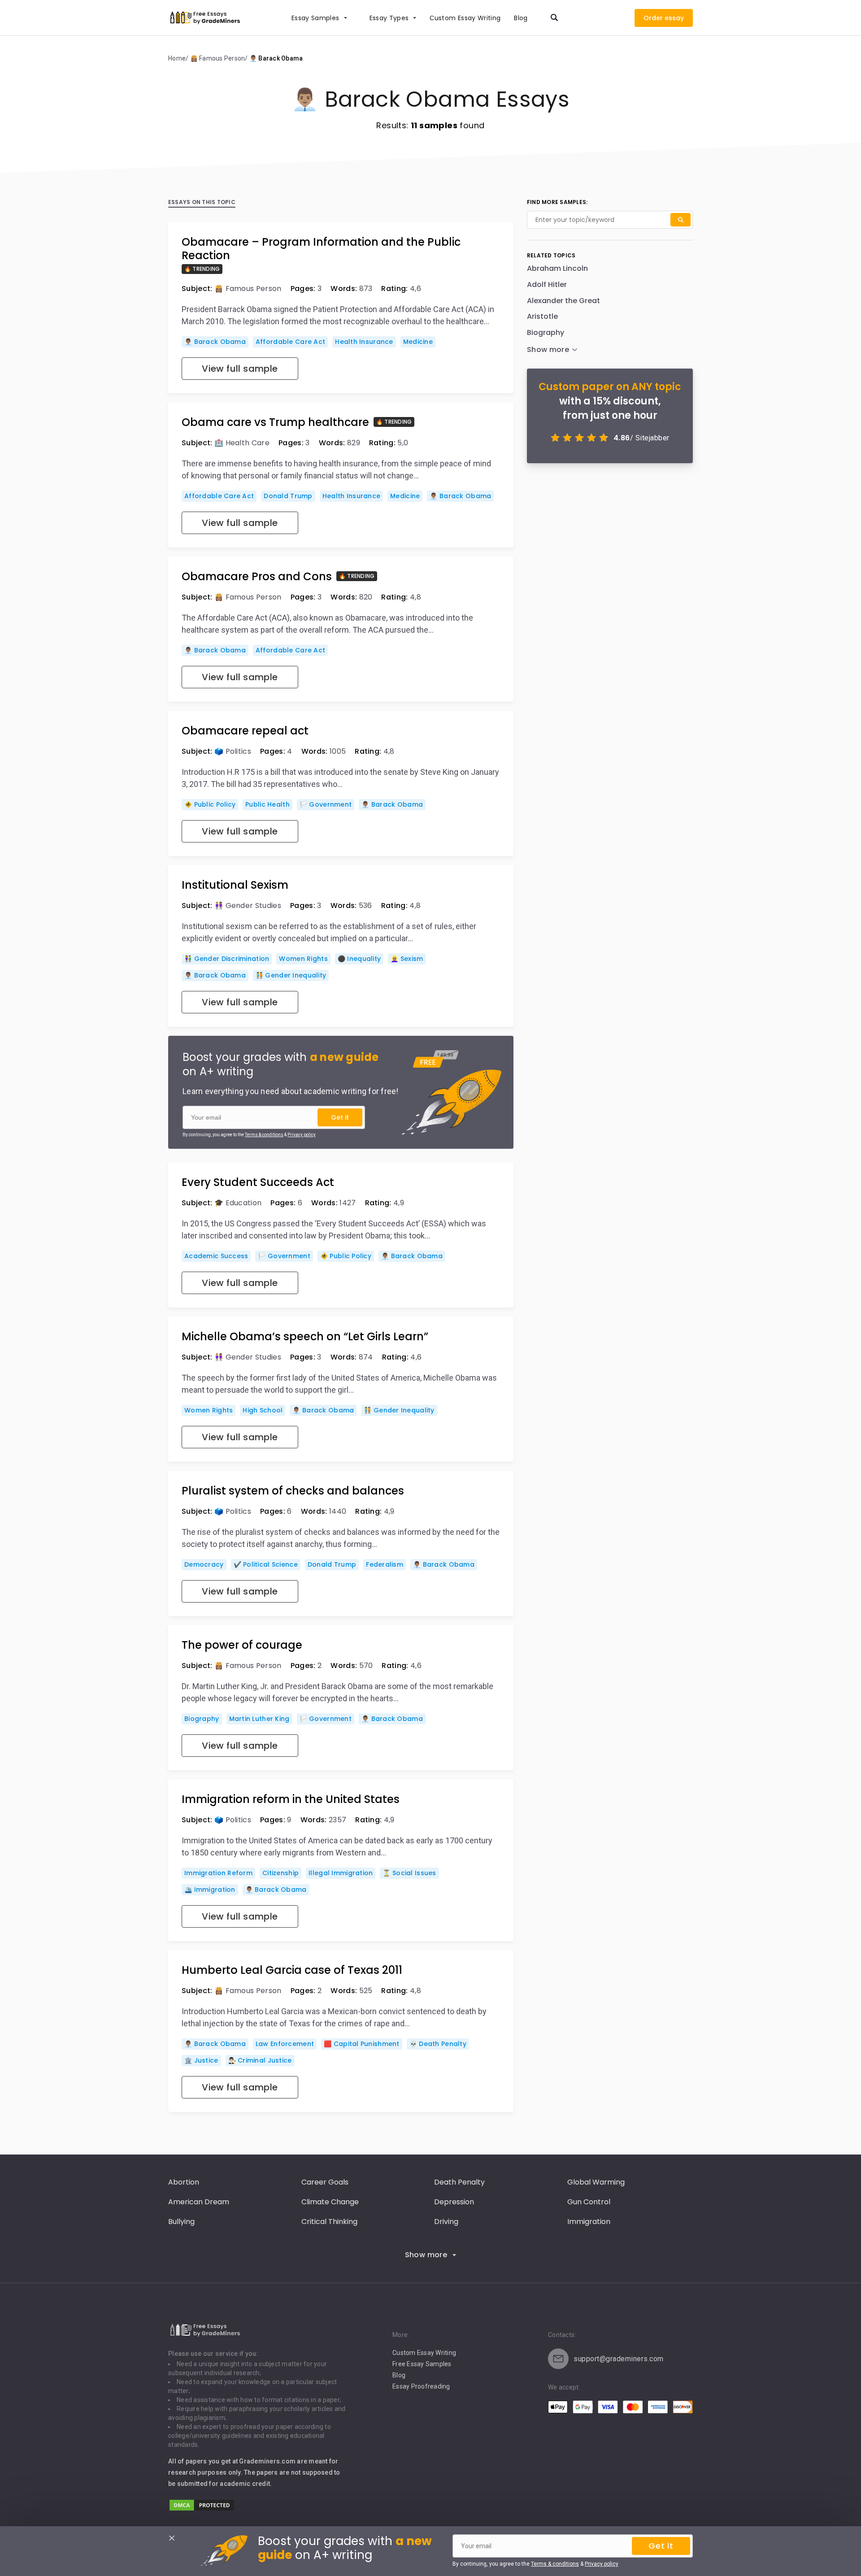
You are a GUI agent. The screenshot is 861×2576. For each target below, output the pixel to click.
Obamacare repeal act (245, 731)
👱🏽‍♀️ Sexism (407, 959)
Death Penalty (459, 2182)
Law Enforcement (285, 2044)
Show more (426, 2255)
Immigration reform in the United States (291, 1799)
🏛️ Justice (201, 2060)
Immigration (589, 2222)
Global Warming (596, 2182)
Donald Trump (288, 496)
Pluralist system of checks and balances (293, 1491)
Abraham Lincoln (557, 268)
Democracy (204, 1564)
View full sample (240, 369)
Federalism (385, 1564)
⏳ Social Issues (409, 1873)
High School (263, 1410)
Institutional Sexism (235, 885)
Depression (454, 2202)
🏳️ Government (326, 804)
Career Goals (325, 2182)
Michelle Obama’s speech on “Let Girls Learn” (305, 1337)
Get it (340, 1117)
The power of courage (242, 1645)
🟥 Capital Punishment (362, 2044)
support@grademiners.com (619, 2359)
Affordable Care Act (290, 342)
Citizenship (280, 1873)
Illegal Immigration (341, 1873)
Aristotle (542, 316)
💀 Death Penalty (438, 2044)
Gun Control (589, 2202)
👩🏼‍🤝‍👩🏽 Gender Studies (248, 906)
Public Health (267, 804)
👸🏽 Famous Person (248, 289)
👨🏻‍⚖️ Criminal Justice (260, 2060)
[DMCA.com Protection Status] (202, 2509)
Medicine (418, 342)
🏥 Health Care (242, 443)
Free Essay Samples (422, 2364)
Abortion (184, 2182)
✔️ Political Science (266, 1564)
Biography (202, 1719)
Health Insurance (364, 342)
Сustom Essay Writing (465, 18)
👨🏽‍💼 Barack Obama (215, 342)
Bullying (181, 2222)
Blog (521, 18)
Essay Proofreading (421, 2386)
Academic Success (216, 1256)
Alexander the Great (563, 301)
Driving (446, 2222)
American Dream (199, 2202)
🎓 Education (238, 1203)
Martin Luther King (259, 1719)
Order (653, 18)
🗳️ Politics (233, 751)
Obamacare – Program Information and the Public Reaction (321, 249)
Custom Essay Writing (424, 2353)
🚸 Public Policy (210, 804)
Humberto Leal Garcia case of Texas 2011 (292, 1970)
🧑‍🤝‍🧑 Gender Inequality (291, 975)
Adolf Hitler (547, 285)
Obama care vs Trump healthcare (275, 422)
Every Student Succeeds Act (258, 1182)
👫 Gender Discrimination (227, 959)
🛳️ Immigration (210, 1890)
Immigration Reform (218, 1873)
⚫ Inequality (359, 959)
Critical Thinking (329, 2222)
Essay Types (389, 18)
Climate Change (330, 2202)
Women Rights (303, 959)
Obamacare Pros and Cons (257, 577)
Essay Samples (315, 18)
